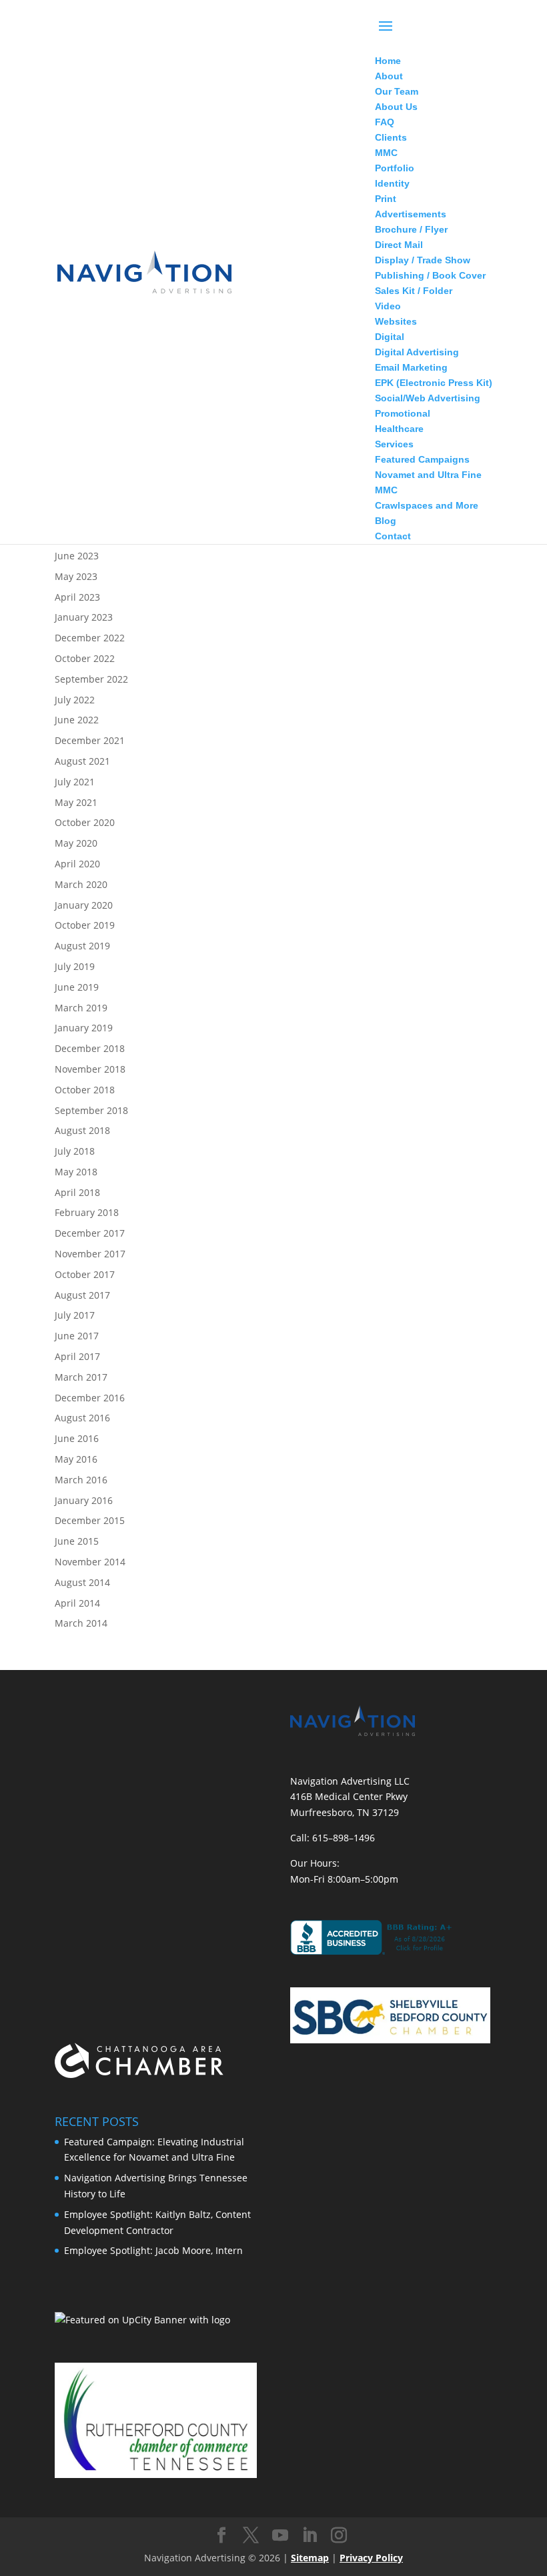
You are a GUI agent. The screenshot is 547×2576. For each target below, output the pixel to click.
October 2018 (85, 1090)
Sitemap (310, 2558)
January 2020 (84, 905)
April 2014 (77, 1603)
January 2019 (84, 1028)
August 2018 (82, 1130)
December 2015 (90, 1520)
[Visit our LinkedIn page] (310, 2536)
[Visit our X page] (251, 2536)
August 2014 (82, 1582)
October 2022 (85, 658)
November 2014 (90, 1562)
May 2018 (76, 1172)
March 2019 (81, 1008)
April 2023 (77, 597)
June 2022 (77, 720)
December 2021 (90, 740)
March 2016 (81, 1480)
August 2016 (82, 1418)
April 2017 (77, 1356)
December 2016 (90, 1398)
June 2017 (77, 1336)
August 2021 (82, 761)
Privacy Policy (371, 2558)
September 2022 (91, 679)
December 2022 (90, 638)
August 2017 (82, 1295)
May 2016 (76, 1459)
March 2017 (81, 1377)
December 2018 (90, 1048)
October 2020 (85, 822)
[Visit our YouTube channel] (280, 2536)
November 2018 (90, 1069)
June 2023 (77, 556)
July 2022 (75, 700)
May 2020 (76, 843)
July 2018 (75, 1151)
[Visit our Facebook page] (221, 2536)
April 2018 (77, 1192)
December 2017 (90, 1233)
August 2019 (82, 946)
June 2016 (77, 1438)
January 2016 (84, 1500)
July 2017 (75, 1315)
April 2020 (77, 864)
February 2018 (87, 1212)
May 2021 (76, 802)
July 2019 (75, 966)
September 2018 (91, 1110)
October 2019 (85, 925)
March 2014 (81, 1623)
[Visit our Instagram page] (339, 2536)
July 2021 (75, 782)
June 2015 (77, 1541)
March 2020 (81, 884)
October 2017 (85, 1274)
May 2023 (76, 576)
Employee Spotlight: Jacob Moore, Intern (153, 2250)
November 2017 (90, 1254)
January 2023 (84, 617)
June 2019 (77, 987)
